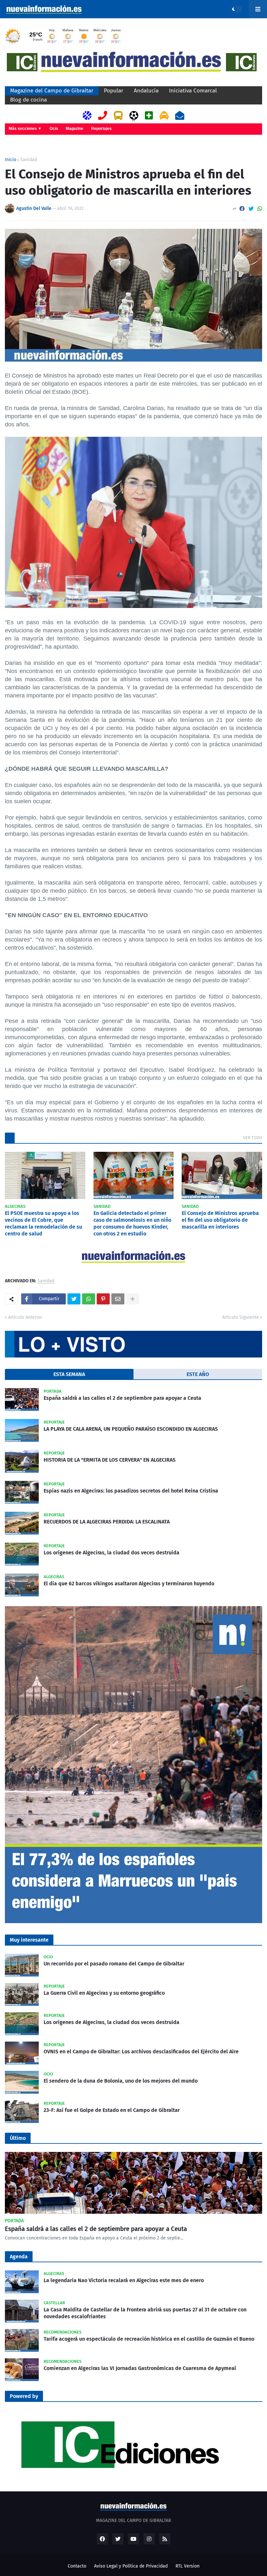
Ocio (54, 129)
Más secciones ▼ (25, 129)
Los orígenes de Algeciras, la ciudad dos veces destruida (112, 1553)
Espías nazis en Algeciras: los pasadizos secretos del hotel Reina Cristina (131, 1491)
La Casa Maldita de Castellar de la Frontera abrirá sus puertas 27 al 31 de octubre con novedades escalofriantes (145, 2313)
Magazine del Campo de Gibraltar (52, 91)
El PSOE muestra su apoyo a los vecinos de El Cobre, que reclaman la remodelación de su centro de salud (43, 1223)
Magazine (75, 129)
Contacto (77, 2566)
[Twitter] (251, 209)
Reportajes (101, 129)
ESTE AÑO (198, 1374)
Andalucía (146, 91)
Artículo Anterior (25, 1317)
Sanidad (29, 160)
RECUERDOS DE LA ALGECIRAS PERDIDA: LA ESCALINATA (107, 1522)
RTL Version (188, 2566)
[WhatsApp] (260, 209)
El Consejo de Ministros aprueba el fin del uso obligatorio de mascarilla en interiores (220, 1220)
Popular (114, 91)
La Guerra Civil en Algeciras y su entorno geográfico (104, 1993)
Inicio (11, 160)
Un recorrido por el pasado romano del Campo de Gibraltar (114, 1964)
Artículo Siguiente (240, 1317)
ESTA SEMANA (69, 1374)
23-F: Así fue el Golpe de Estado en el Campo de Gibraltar (112, 2110)
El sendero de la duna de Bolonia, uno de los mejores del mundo (121, 2081)
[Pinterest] (103, 1299)
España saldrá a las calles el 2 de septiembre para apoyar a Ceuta (122, 1398)
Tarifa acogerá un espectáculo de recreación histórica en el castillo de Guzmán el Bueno (149, 2339)
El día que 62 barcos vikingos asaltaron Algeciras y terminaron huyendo (129, 1584)
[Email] (118, 1299)
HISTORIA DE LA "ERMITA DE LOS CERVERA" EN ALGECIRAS (110, 1460)
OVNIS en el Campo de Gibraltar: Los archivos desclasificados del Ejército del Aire (141, 2052)
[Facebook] (242, 209)
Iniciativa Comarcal (193, 91)
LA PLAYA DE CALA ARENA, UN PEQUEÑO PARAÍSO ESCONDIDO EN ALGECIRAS (131, 1429)
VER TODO (253, 1138)
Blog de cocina (28, 100)
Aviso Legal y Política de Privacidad (131, 2566)
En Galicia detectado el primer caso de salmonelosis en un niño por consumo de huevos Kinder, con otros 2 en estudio (132, 1223)
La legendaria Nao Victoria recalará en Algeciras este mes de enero (124, 2280)
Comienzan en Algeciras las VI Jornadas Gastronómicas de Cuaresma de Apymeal (140, 2368)
